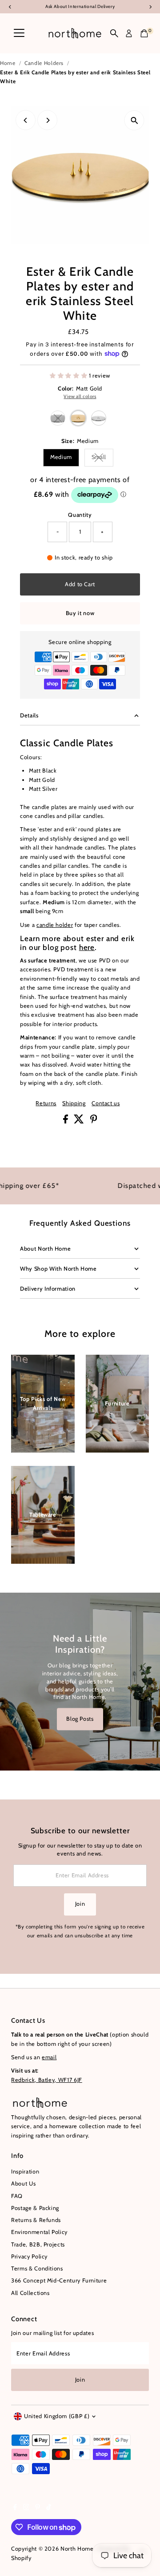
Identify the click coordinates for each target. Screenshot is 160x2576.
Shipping (74, 1104)
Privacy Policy (29, 2256)
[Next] (47, 120)
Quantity (80, 515)
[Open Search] (114, 33)
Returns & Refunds (36, 2220)
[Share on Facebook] (66, 1121)
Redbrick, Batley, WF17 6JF (47, 2080)
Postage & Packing (35, 2208)
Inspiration (25, 2171)
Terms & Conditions (37, 2268)
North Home (77, 2549)
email (49, 2057)
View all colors (80, 397)
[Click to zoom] (134, 120)
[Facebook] (15, 2508)
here (87, 947)
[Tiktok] (49, 2508)
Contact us (106, 1104)
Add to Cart (80, 584)
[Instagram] (26, 2508)
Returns (46, 1104)
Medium (61, 457)
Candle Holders (44, 63)
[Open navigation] (19, 33)
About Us (23, 2184)
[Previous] (26, 120)
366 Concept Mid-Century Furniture (59, 2280)
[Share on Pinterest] (94, 1121)
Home (8, 63)
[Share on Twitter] (80, 1121)
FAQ (17, 2196)
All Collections (30, 2293)
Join (80, 1904)
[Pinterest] (38, 2508)
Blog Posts (80, 1719)
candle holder (55, 925)
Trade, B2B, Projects (38, 2244)
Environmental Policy (39, 2232)
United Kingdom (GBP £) (57, 2416)
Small (102, 458)
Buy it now (80, 613)
